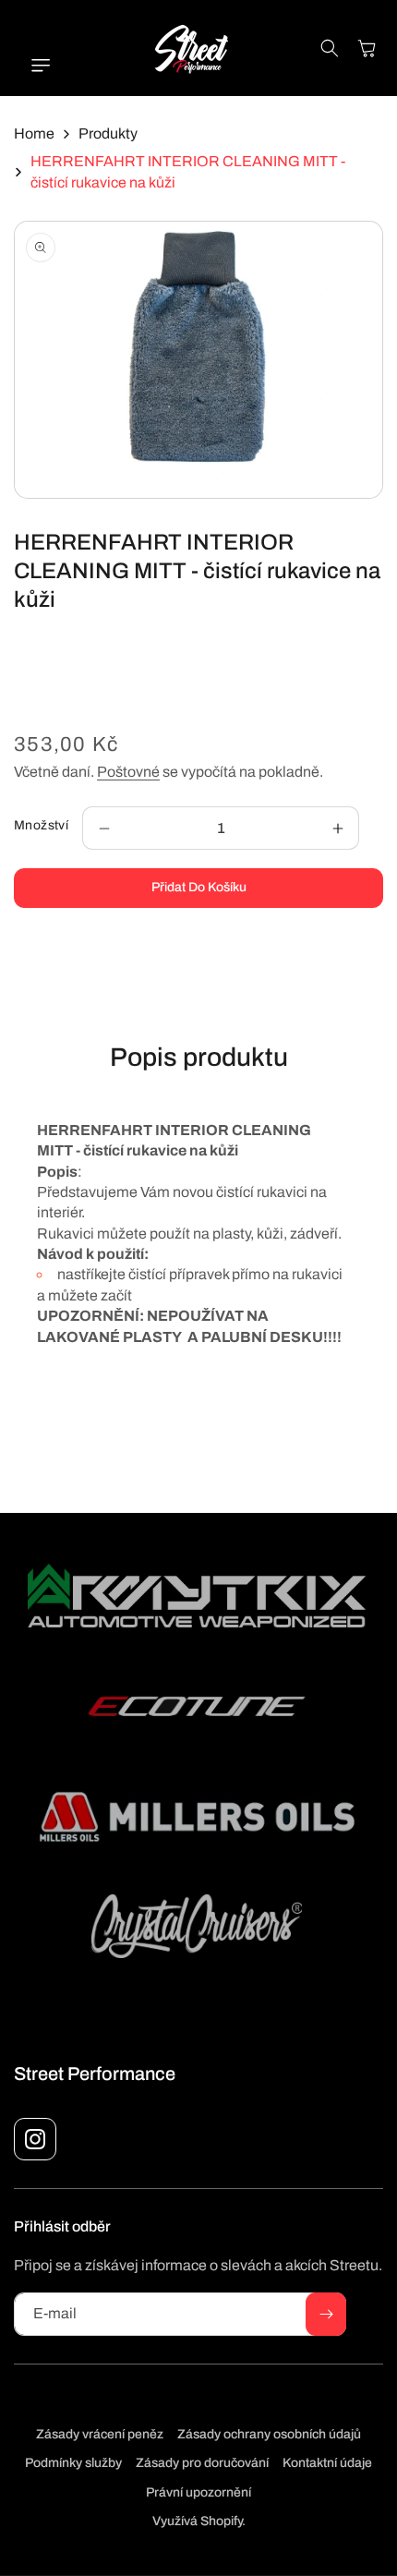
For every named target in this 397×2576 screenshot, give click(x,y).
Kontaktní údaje (327, 2463)
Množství (41, 825)
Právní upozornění (198, 2492)
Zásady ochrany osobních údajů (269, 2434)
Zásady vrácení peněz (100, 2434)
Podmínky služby (73, 2463)
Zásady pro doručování (202, 2463)
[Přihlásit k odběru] (326, 2314)
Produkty (108, 133)
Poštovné (128, 772)
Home (34, 133)
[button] (32, 66)
